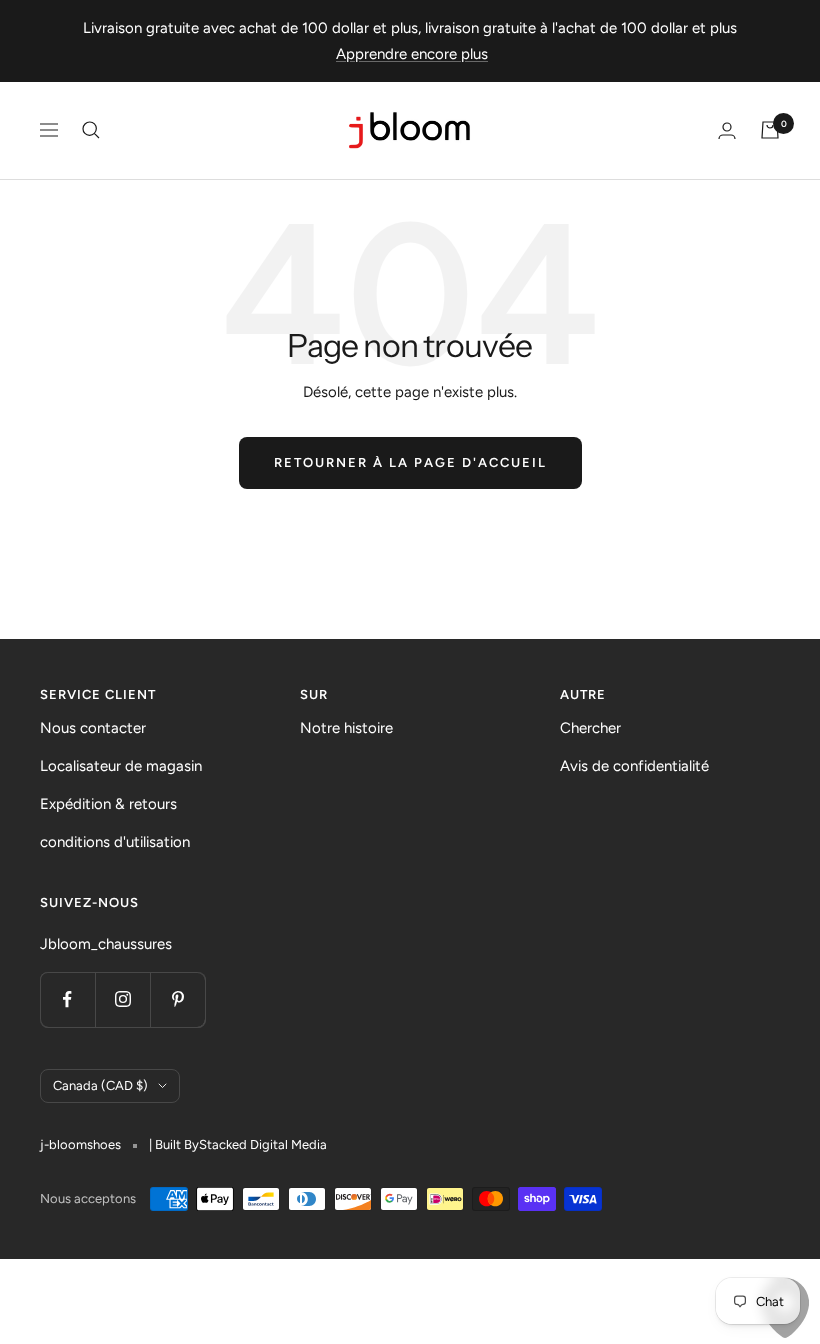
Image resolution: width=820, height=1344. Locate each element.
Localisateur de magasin (121, 766)
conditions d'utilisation (115, 842)
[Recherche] (91, 130)
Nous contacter (93, 728)
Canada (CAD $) (100, 1085)
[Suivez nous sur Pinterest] (177, 999)
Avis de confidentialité (634, 766)
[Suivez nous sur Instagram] (122, 999)
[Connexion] (727, 130)
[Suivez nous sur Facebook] (67, 999)
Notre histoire (346, 728)
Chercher (590, 728)
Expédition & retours (108, 804)
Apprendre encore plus (412, 54)
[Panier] (770, 130)
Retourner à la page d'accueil (410, 462)
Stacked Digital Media (263, 1144)
